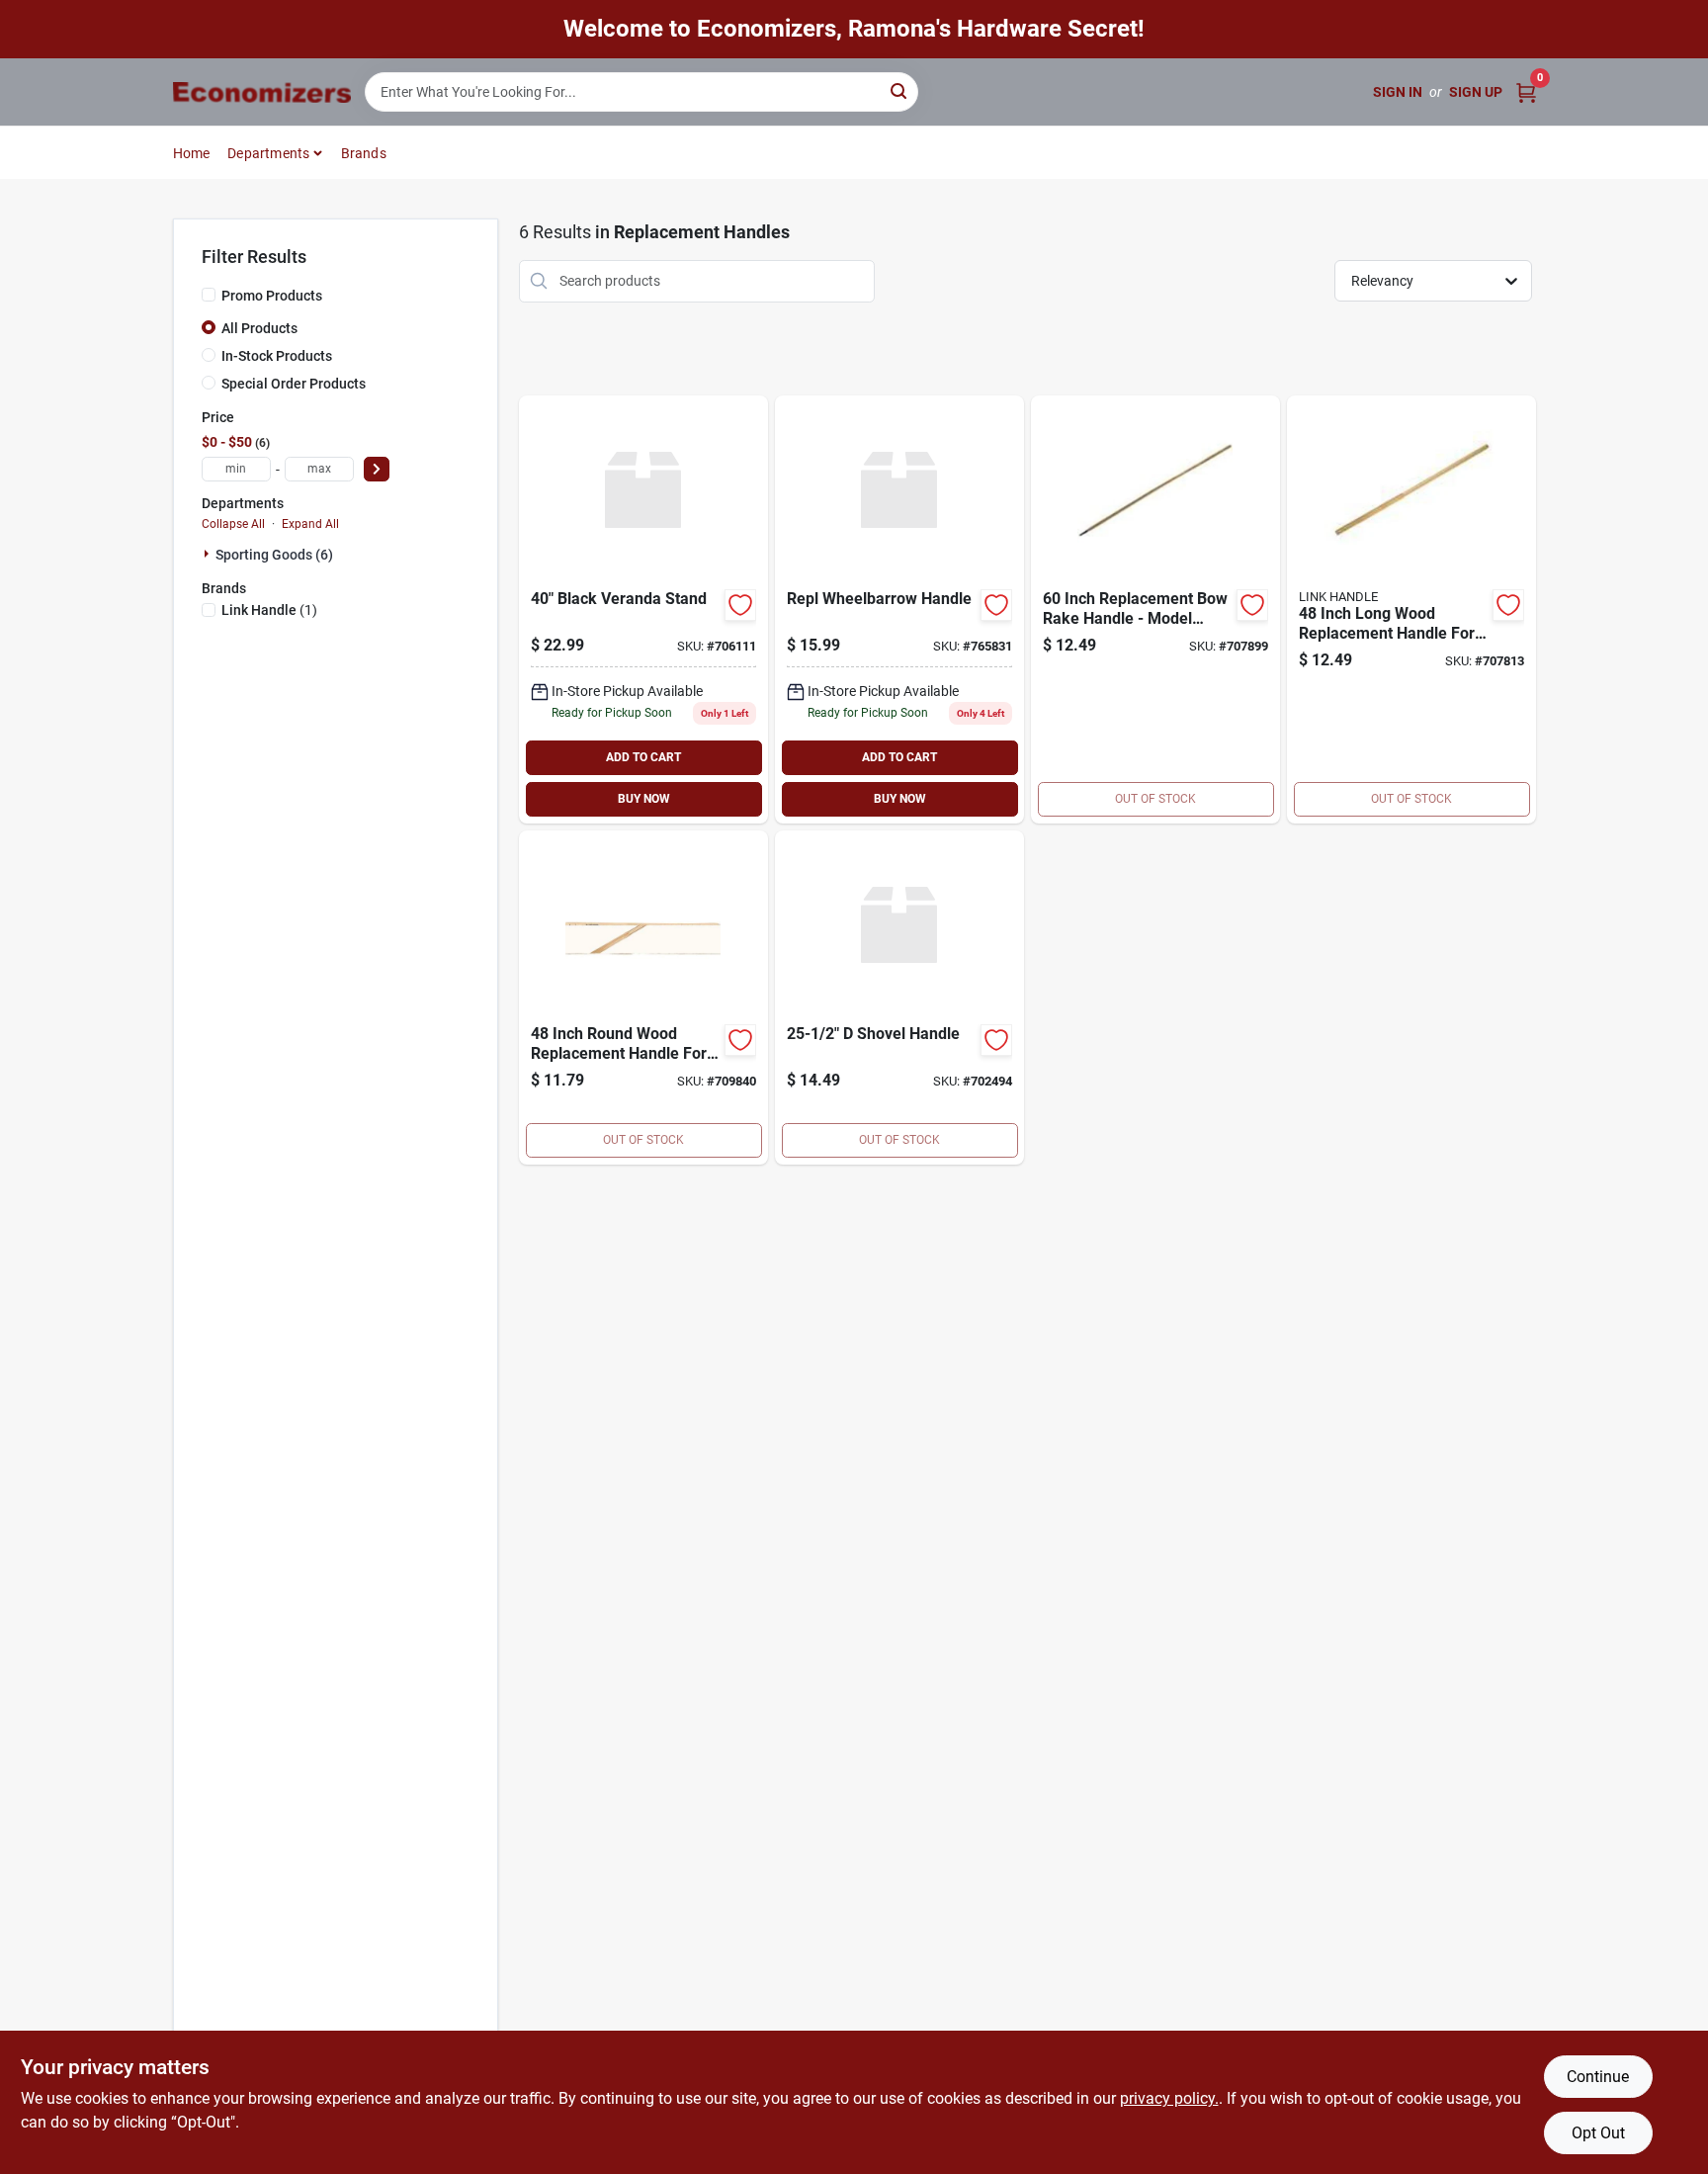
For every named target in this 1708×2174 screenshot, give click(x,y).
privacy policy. (1169, 2098)
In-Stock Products (277, 356)
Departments (268, 153)
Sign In (1398, 92)
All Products (259, 328)
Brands (364, 153)
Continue (1598, 2077)
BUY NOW (644, 799)
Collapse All (233, 524)
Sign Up (1476, 92)
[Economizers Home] (262, 92)
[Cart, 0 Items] (1526, 92)
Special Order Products (294, 384)
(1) (269, 610)
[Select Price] (377, 469)
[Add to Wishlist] (740, 605)
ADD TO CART (643, 757)
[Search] (900, 90)
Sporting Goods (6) (274, 555)
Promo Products (272, 296)
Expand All (310, 524)
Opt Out (1598, 2133)
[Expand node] (209, 554)
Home (192, 153)
